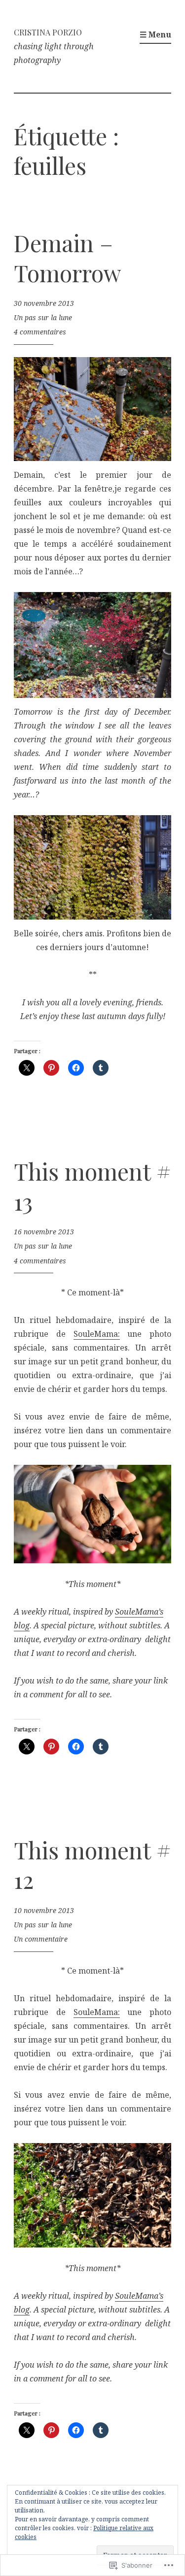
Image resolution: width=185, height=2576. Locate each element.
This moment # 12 (92, 1865)
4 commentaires (40, 332)
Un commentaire (41, 1939)
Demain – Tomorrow (68, 258)
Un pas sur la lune (43, 317)
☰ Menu (155, 34)
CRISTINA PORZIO (48, 32)
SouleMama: (97, 1334)
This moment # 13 (92, 1186)
